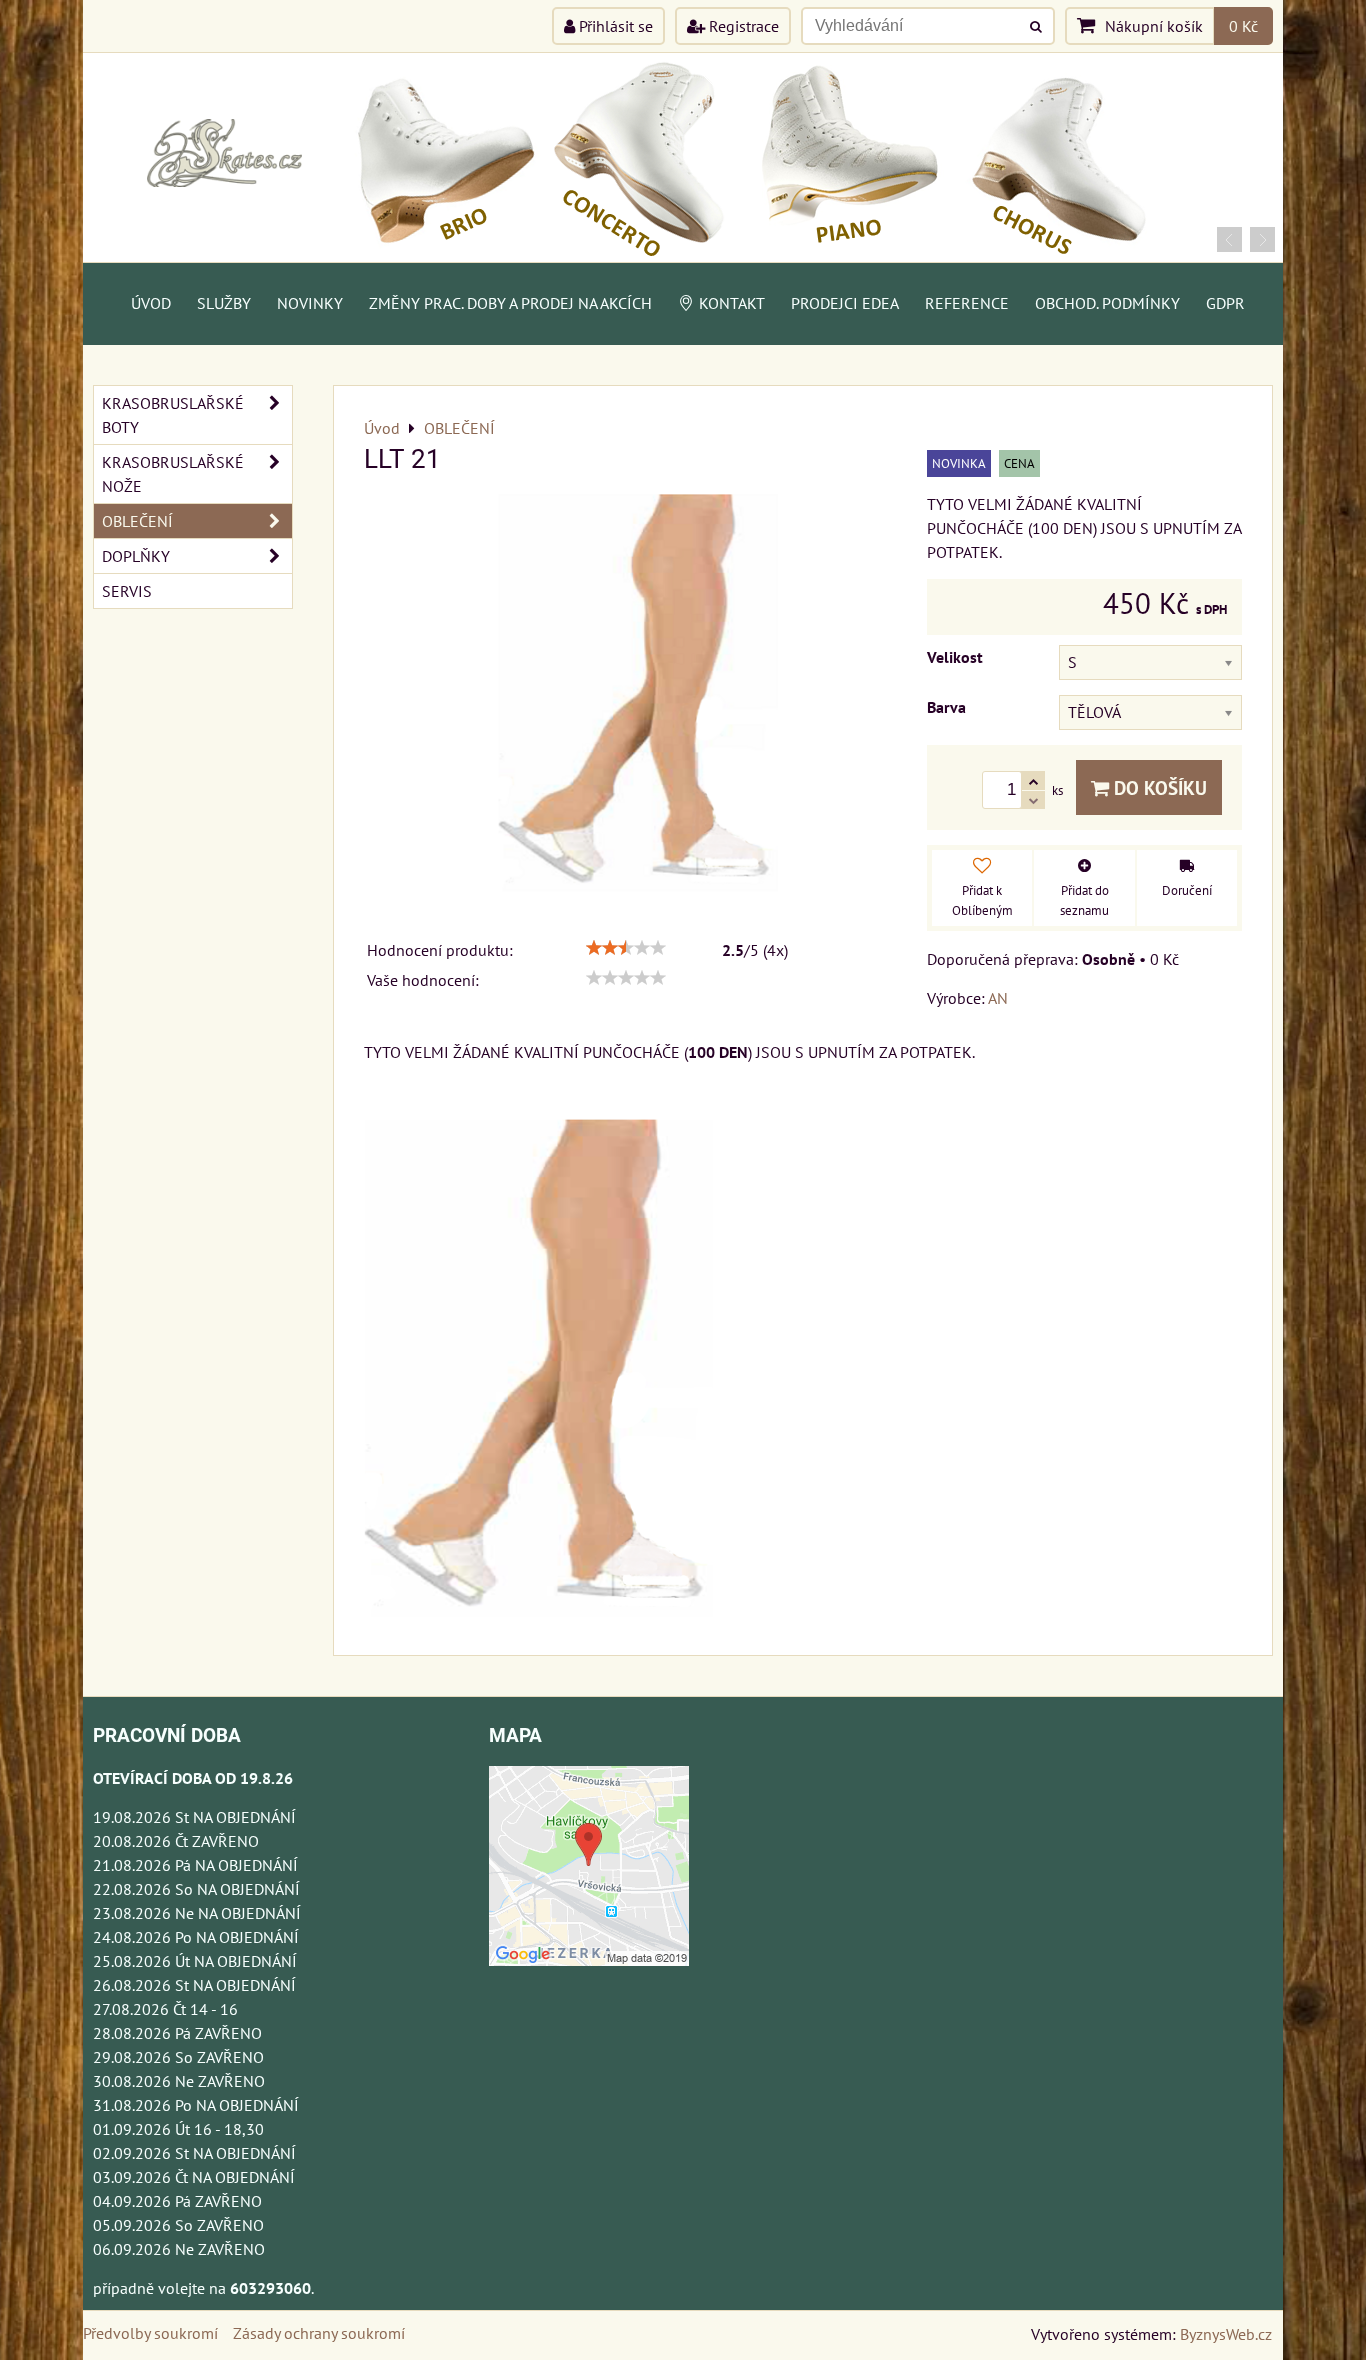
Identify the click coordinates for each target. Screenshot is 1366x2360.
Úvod (151, 303)
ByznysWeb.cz (1226, 2334)
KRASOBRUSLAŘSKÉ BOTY (173, 415)
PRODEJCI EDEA (845, 303)
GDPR (1225, 303)
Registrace (742, 26)
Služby (224, 303)
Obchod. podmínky (1107, 303)
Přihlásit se (614, 26)
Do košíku (1158, 787)
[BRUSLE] (683, 256)
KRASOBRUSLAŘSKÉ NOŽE (173, 474)
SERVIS (127, 591)
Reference (967, 303)
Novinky (310, 303)
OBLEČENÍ (137, 521)
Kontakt (732, 303)
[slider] (626, 948)
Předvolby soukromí (150, 2333)
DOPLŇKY (136, 556)
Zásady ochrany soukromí (319, 2333)
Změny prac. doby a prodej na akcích (510, 303)
